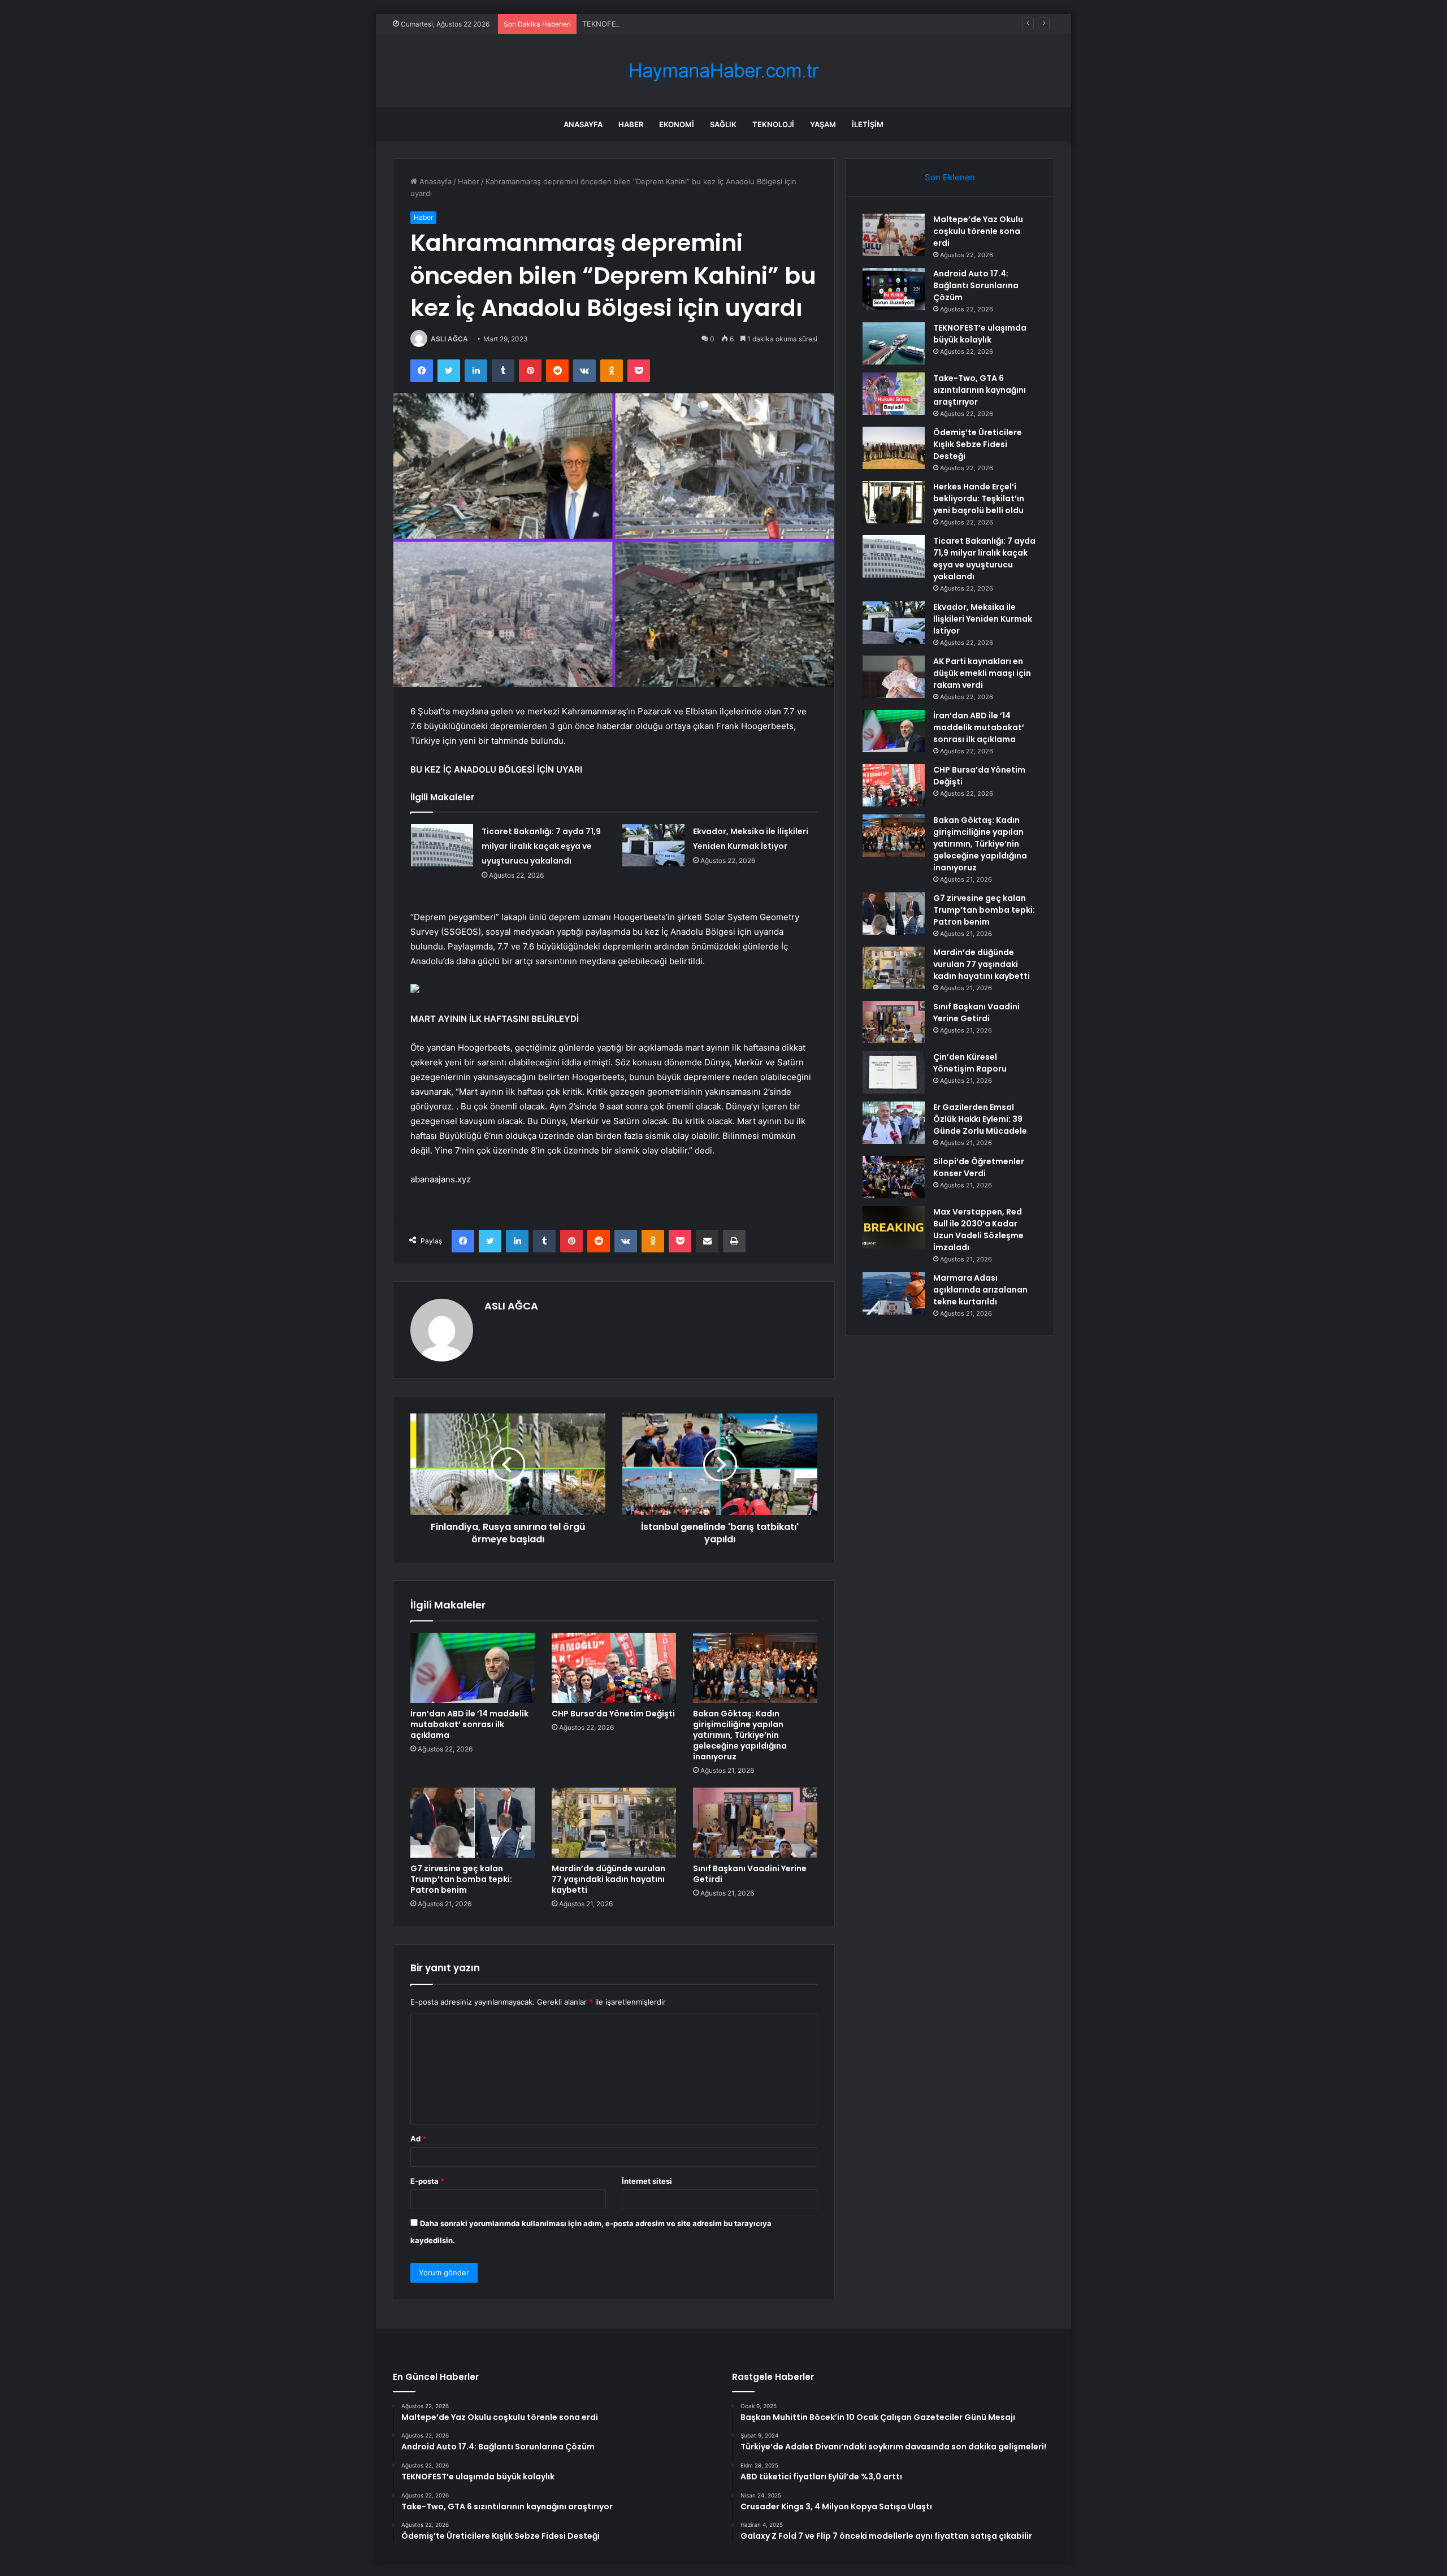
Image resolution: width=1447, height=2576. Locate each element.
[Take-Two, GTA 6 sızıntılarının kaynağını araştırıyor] (894, 394)
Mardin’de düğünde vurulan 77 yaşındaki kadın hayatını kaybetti (608, 1879)
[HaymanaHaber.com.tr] (723, 71)
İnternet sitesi (647, 2181)
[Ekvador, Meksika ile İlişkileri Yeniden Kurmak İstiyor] (653, 845)
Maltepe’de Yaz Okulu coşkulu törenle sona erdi (978, 231)
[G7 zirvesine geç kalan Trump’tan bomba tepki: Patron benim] (473, 1823)
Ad (418, 2139)
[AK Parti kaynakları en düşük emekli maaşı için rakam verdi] (894, 677)
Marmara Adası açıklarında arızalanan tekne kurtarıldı (980, 1290)
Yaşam (823, 124)
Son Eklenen (950, 177)
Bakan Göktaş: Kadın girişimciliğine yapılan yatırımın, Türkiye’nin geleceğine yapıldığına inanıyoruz (740, 1735)
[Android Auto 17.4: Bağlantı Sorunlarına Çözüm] (894, 289)
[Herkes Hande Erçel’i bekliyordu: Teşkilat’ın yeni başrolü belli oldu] (894, 502)
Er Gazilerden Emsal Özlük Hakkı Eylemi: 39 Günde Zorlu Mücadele (980, 1119)
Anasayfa (583, 124)
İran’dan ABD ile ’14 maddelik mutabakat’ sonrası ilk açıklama (469, 1724)
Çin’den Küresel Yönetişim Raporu (970, 1063)
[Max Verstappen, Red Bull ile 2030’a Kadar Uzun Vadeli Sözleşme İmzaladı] (894, 1227)
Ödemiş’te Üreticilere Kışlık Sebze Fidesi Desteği (978, 444)
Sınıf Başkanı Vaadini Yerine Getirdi (750, 1874)
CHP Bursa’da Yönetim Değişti (613, 1714)
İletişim (868, 124)
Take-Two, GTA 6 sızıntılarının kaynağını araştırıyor (980, 390)
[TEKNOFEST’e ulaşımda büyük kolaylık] (894, 343)
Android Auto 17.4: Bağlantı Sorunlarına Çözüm (976, 285)
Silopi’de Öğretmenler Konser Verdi (979, 1167)
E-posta (427, 2181)
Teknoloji (773, 124)
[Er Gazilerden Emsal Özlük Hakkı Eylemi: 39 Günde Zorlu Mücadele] (894, 1123)
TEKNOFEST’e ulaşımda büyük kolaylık (648, 24)
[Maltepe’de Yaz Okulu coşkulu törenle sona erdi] (894, 235)
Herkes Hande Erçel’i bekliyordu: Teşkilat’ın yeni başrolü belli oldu (979, 498)
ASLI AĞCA (449, 339)
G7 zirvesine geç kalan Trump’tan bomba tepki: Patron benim (461, 1879)
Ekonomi (677, 124)
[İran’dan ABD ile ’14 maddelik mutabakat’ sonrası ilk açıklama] (473, 1668)
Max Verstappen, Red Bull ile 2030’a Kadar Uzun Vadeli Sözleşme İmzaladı (978, 1230)
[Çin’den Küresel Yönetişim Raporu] (894, 1072)
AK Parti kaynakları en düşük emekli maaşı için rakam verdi (982, 673)
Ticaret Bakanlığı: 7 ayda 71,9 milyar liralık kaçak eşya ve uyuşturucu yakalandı (541, 846)
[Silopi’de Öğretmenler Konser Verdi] (894, 1177)
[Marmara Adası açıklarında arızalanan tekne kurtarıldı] (894, 1293)
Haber (631, 124)
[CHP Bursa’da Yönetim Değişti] (614, 1668)
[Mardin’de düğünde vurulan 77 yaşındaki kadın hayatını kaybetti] (614, 1823)
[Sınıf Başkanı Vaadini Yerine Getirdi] (755, 1823)
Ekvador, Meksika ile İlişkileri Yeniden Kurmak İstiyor (983, 619)
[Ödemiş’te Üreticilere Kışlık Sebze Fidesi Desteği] (894, 448)
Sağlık (723, 124)
